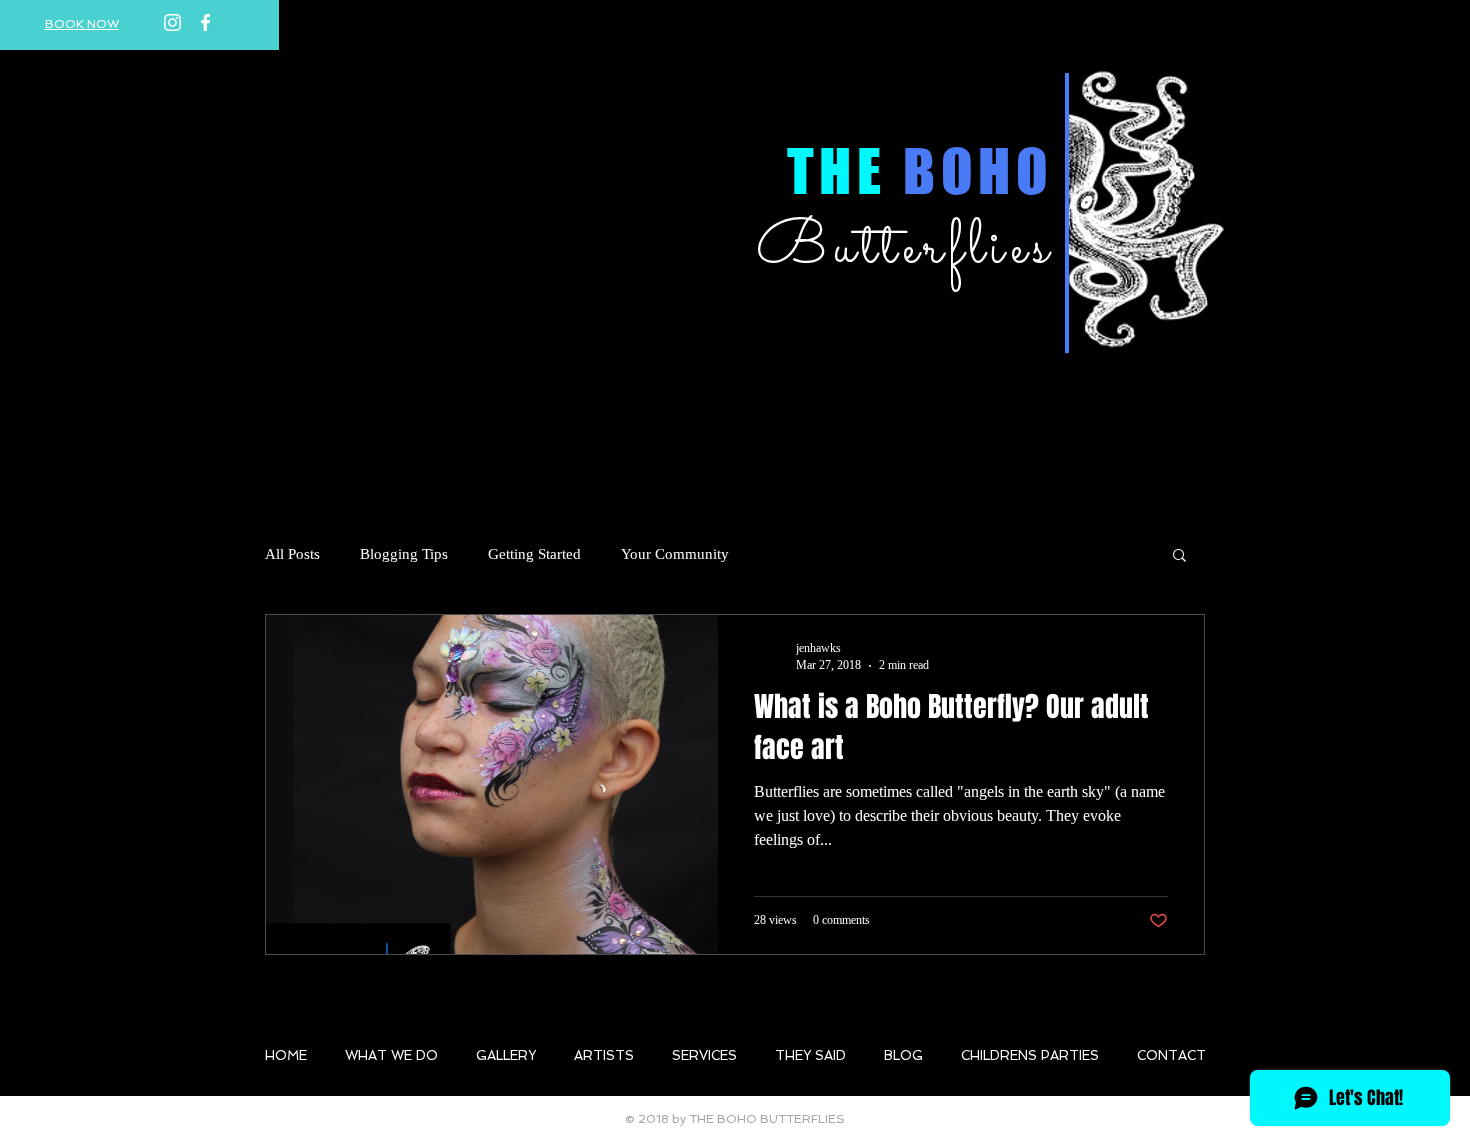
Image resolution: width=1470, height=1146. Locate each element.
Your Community (675, 554)
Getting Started (534, 554)
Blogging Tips (404, 554)
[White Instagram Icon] (172, 22)
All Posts (292, 554)
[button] (1179, 556)
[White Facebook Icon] (205, 22)
